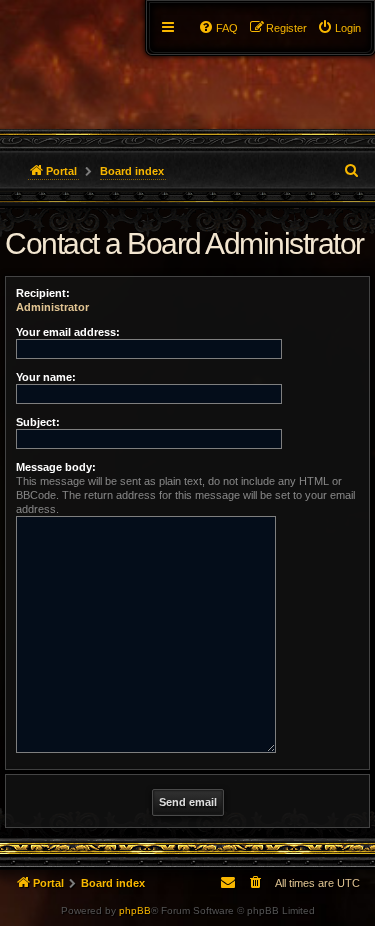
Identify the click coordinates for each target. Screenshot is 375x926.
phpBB (135, 910)
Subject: (38, 422)
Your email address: (68, 332)
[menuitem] (339, 28)
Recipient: (43, 293)
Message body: (56, 467)
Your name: (46, 377)
